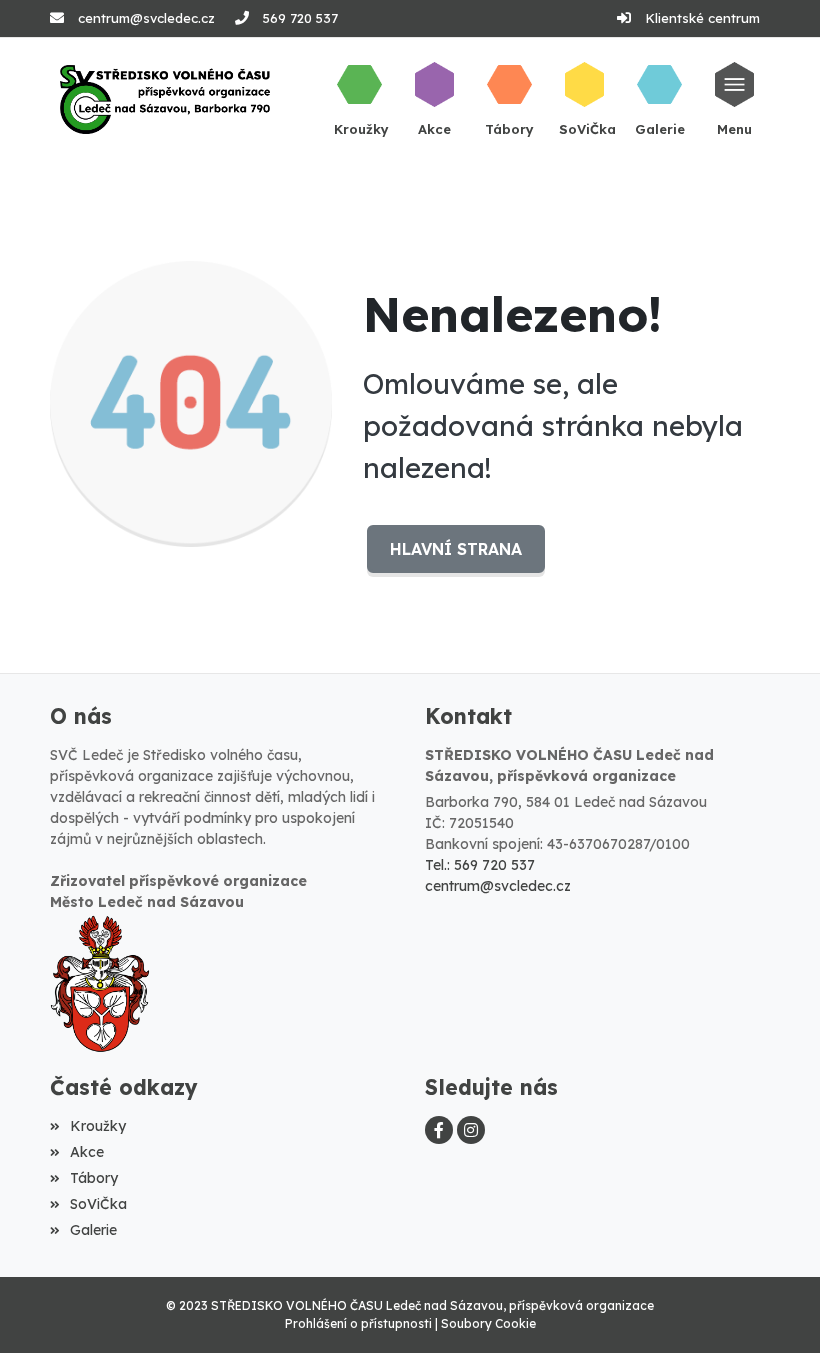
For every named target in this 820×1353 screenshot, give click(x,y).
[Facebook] (439, 1130)
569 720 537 (300, 18)
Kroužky (98, 1126)
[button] (734, 99)
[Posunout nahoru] (775, 1308)
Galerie (93, 1230)
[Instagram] (471, 1130)
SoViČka (98, 1204)
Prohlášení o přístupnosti (358, 1323)
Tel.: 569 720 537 (480, 865)
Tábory (94, 1178)
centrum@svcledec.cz (146, 18)
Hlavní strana (456, 549)
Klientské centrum (702, 18)
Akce (87, 1152)
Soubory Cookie (488, 1323)
